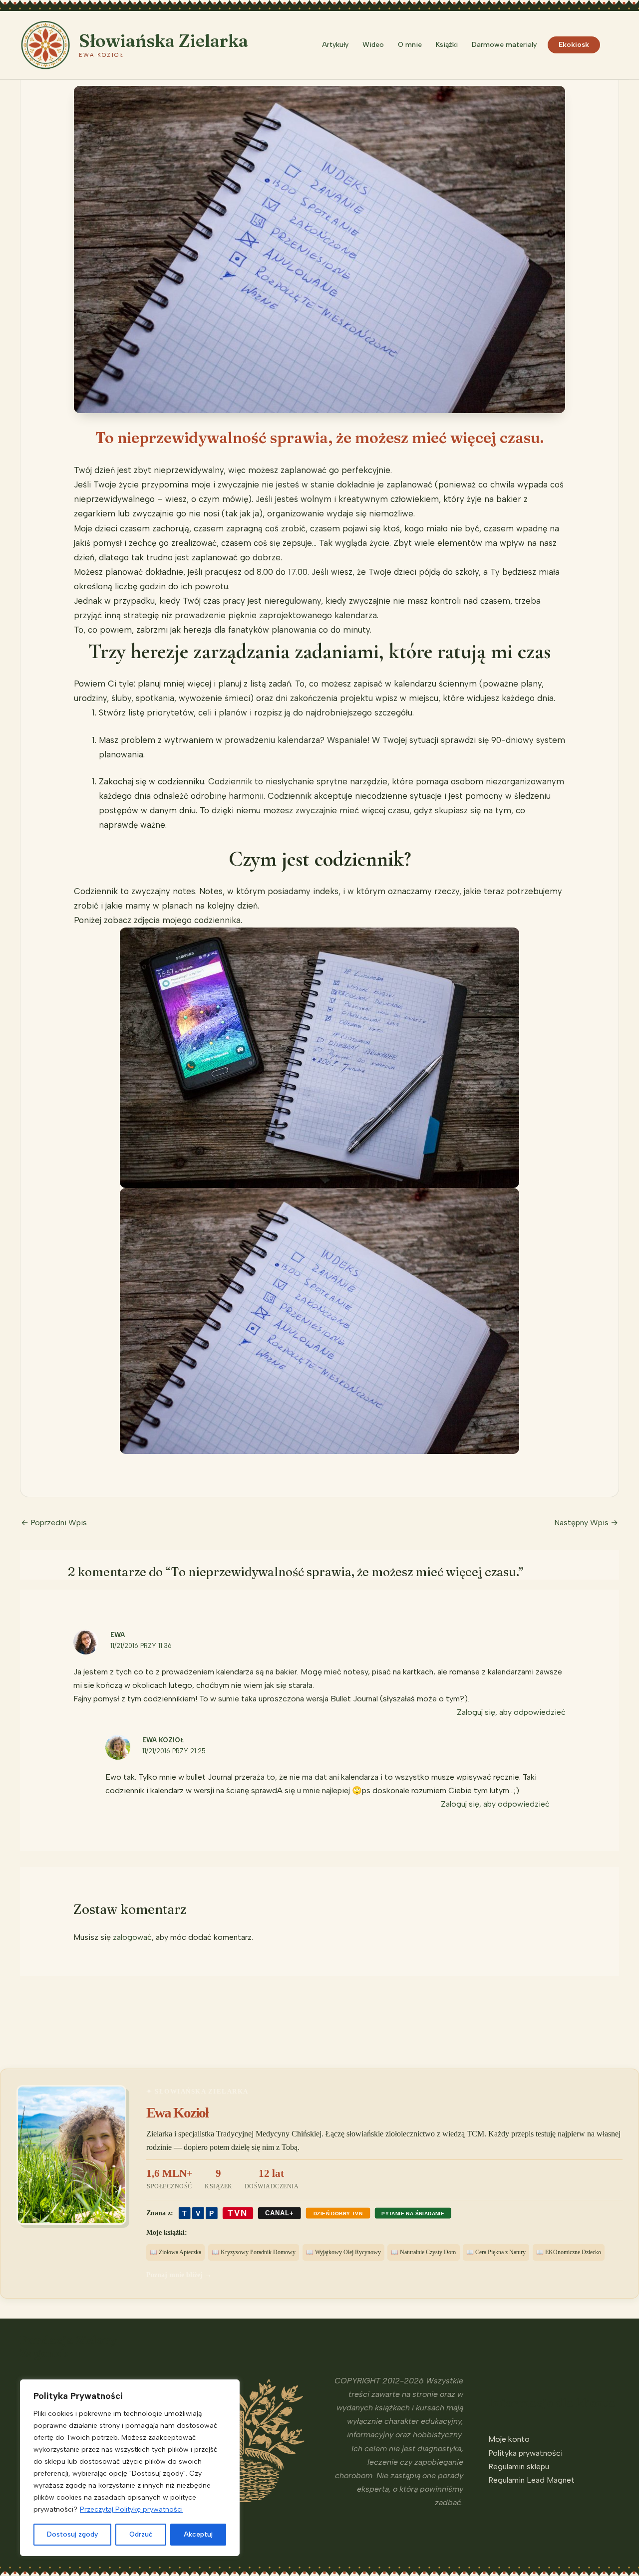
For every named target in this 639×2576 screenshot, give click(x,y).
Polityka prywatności (525, 2453)
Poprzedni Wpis (54, 1522)
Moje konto (509, 2439)
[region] (130, 2468)
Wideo (373, 45)
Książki (447, 45)
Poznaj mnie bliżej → (179, 2275)
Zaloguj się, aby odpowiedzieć (511, 1712)
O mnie (410, 45)
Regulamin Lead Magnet (531, 2480)
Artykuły (335, 45)
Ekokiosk (574, 45)
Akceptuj (198, 2534)
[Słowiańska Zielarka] (45, 44)
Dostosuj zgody (72, 2534)
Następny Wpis (586, 1522)
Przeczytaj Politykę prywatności (131, 2509)
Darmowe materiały (504, 45)
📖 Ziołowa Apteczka (175, 2252)
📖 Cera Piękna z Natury (496, 2252)
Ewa (118, 1635)
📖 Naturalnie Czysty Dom (423, 2252)
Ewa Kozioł (163, 1740)
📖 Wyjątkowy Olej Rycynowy (343, 2252)
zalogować (132, 1937)
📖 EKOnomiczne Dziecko (569, 2252)
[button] (615, 45)
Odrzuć (141, 2534)
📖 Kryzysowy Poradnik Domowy (254, 2252)
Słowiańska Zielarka (163, 41)
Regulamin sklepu (519, 2466)
